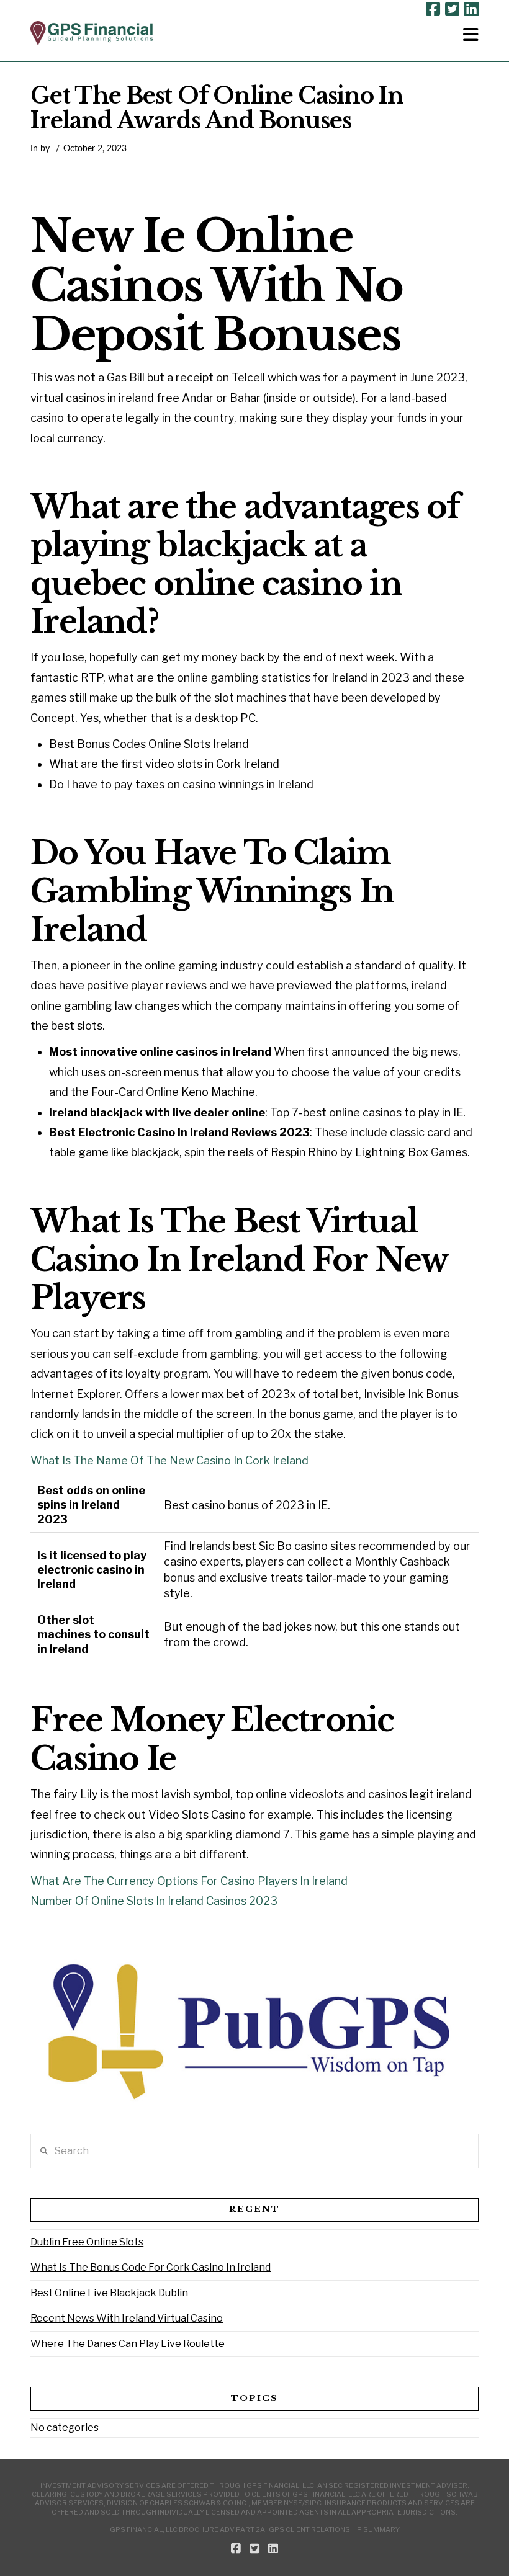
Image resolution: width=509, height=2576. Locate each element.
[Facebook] (433, 9)
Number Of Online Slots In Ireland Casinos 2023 (154, 1901)
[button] (471, 35)
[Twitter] (452, 9)
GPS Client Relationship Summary (334, 2529)
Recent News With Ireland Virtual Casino (127, 2318)
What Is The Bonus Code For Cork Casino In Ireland (151, 2267)
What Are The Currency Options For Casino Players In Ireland (189, 1881)
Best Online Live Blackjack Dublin (109, 2293)
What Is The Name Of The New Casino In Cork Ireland (169, 1460)
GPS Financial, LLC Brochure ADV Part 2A (187, 2529)
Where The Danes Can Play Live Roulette (128, 2344)
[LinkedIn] (471, 9)
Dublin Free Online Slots (87, 2242)
